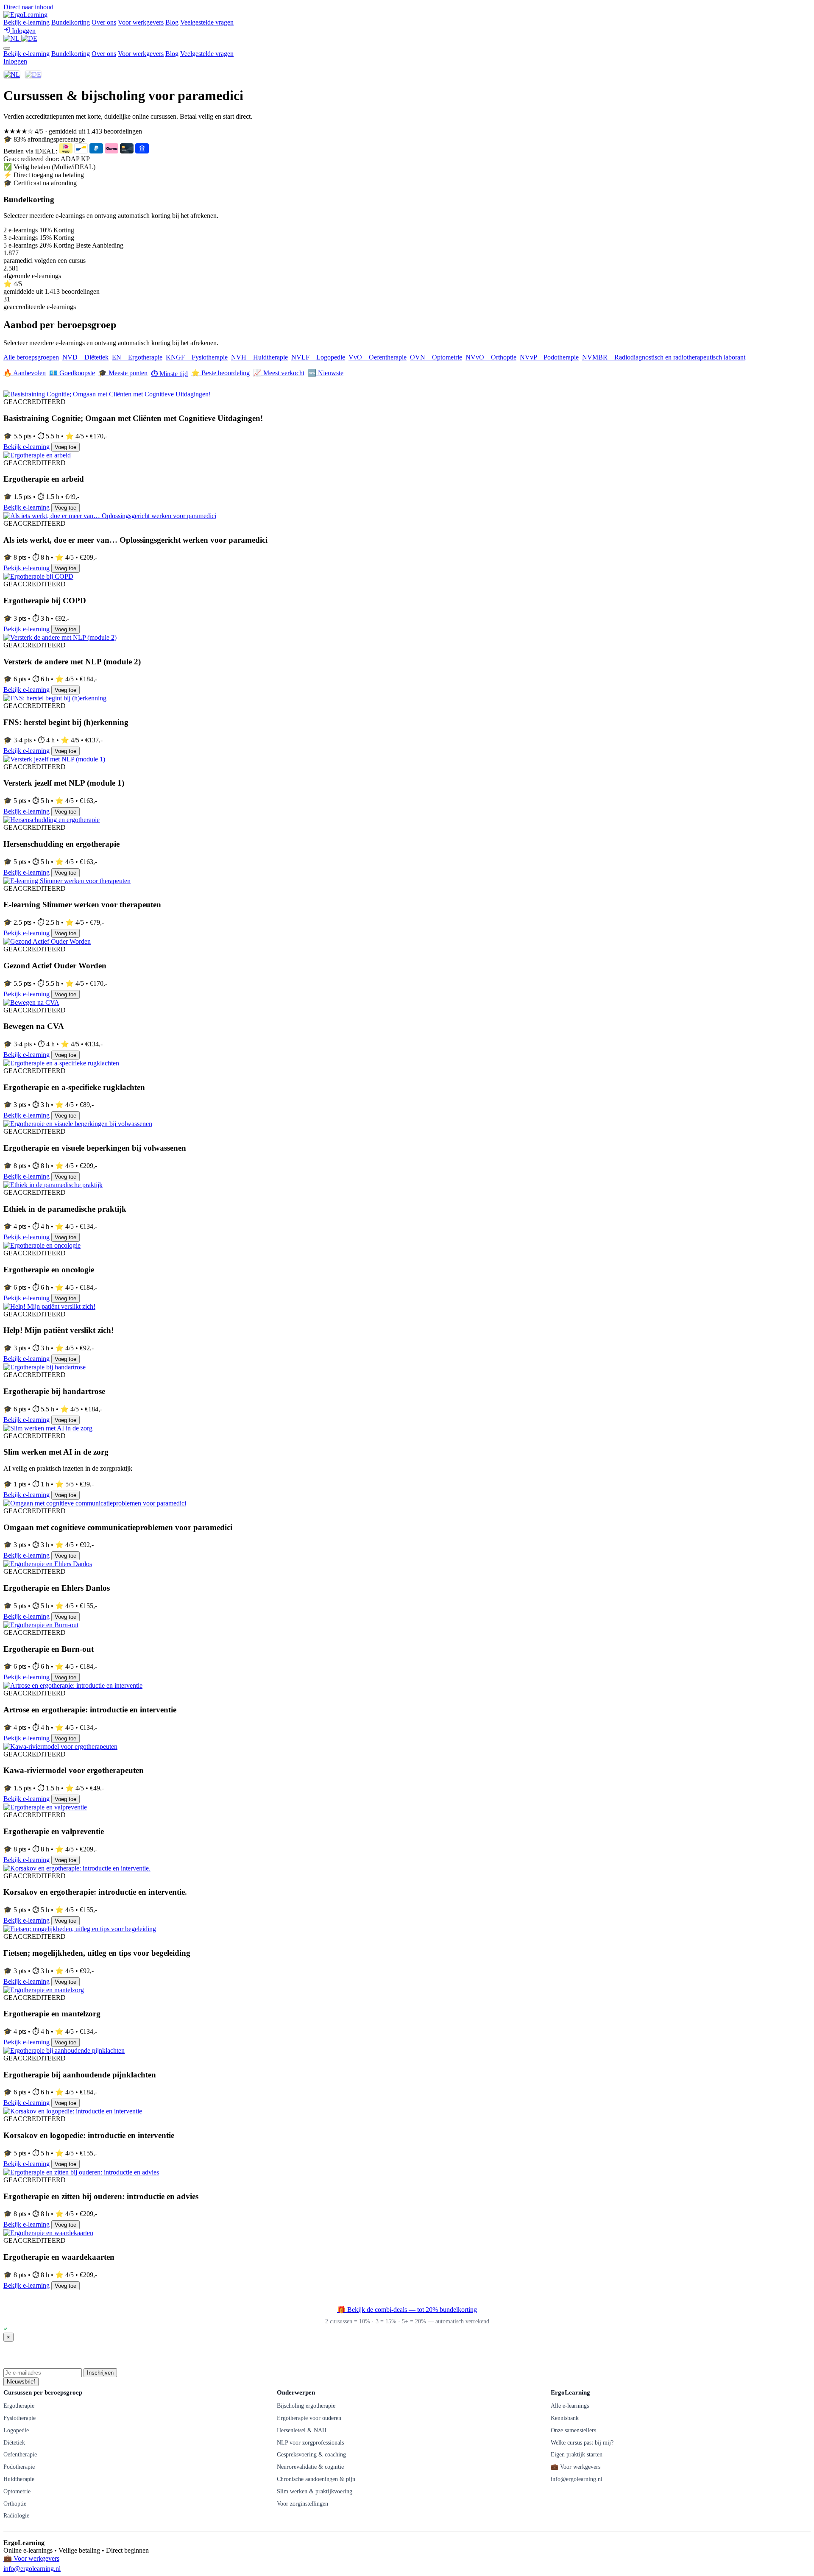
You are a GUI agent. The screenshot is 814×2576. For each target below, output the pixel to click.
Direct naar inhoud (28, 7)
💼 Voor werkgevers (576, 2467)
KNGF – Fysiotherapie (197, 357)
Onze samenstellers (573, 2430)
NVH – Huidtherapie (259, 357)
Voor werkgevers (141, 22)
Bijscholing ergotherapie (306, 2406)
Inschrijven (100, 2373)
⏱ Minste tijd (169, 374)
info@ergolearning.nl (577, 2479)
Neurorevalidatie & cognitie (310, 2467)
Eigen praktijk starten (577, 2454)
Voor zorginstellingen (302, 2504)
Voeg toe (66, 447)
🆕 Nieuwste (326, 373)
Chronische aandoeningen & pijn (316, 2479)
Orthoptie (15, 2504)
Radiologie (16, 2515)
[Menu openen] (7, 48)
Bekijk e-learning (26, 22)
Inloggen (15, 61)
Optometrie (17, 2491)
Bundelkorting (71, 22)
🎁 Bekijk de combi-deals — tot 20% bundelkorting (407, 2310)
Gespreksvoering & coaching (311, 2454)
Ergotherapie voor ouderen (309, 2418)
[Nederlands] (12, 38)
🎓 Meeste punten (123, 373)
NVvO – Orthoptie (491, 357)
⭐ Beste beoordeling (220, 373)
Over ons (104, 22)
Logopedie (16, 2430)
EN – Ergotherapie (137, 357)
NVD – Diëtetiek (85, 357)
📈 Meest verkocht (279, 373)
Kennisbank (565, 2418)
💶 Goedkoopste (72, 373)
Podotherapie (19, 2467)
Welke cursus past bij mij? (582, 2442)
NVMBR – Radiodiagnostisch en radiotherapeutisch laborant (664, 357)
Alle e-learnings (570, 2406)
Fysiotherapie (20, 2418)
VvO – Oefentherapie (378, 357)
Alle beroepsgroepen (31, 357)
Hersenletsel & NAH (302, 2430)
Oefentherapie (20, 2454)
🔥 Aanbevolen (25, 373)
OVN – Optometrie (436, 357)
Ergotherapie (19, 2406)
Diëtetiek (14, 2442)
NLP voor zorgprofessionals (310, 2442)
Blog (172, 22)
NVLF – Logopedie (318, 357)
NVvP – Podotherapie (549, 357)
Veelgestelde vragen (207, 22)
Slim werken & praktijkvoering (315, 2491)
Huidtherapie (19, 2479)
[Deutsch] (29, 38)
